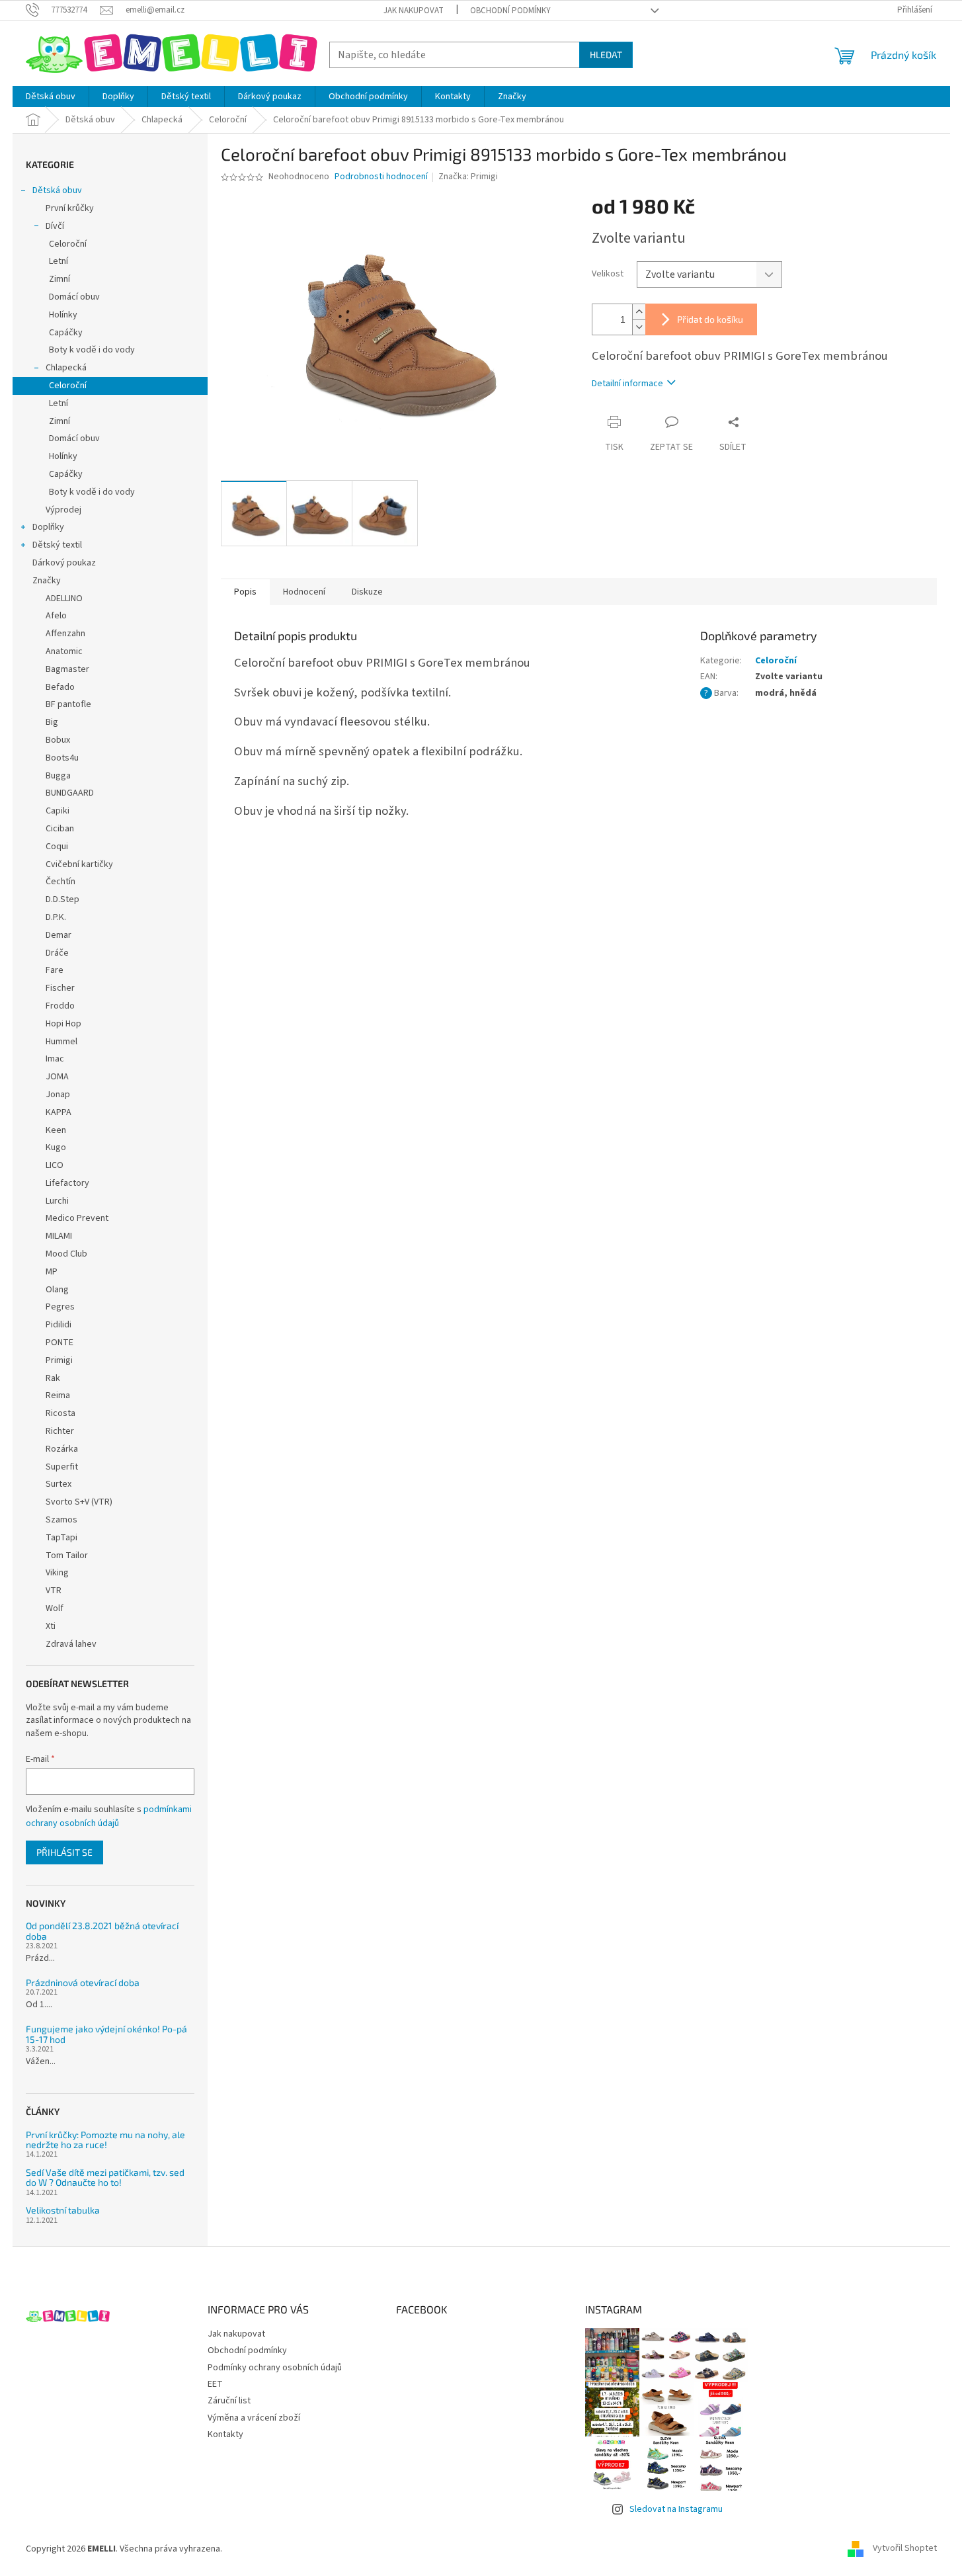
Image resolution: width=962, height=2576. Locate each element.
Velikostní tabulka (63, 2210)
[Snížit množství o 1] (639, 327)
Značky (47, 581)
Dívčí (55, 226)
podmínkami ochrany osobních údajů (109, 1816)
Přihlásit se (64, 1852)
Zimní (60, 279)
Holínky (63, 315)
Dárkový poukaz (64, 563)
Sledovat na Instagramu (676, 2509)
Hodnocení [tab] (304, 592)
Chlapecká (66, 368)
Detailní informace (627, 384)
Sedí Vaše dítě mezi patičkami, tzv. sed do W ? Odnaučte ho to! (105, 2178)
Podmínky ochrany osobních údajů (275, 2368)
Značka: (468, 177)
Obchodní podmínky (510, 11)
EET (215, 2384)
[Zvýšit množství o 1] (639, 312)
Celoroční (68, 244)
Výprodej (63, 510)
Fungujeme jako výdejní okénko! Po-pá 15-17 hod (106, 2034)
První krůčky (70, 208)
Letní (59, 261)
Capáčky (66, 333)
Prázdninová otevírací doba (83, 1982)
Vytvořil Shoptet (905, 2549)
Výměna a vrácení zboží (254, 2418)
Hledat (606, 55)
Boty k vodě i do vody (92, 350)
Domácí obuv (74, 297)
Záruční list (229, 2401)
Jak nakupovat (414, 11)
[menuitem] (51, 97)
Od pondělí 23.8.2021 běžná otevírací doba (102, 1931)
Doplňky (48, 527)
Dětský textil (57, 545)
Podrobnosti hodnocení (381, 177)
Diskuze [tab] (367, 592)
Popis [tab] (245, 592)
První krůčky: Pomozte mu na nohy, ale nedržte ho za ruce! (105, 2140)
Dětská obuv (57, 190)
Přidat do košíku (710, 319)
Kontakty (225, 2434)
